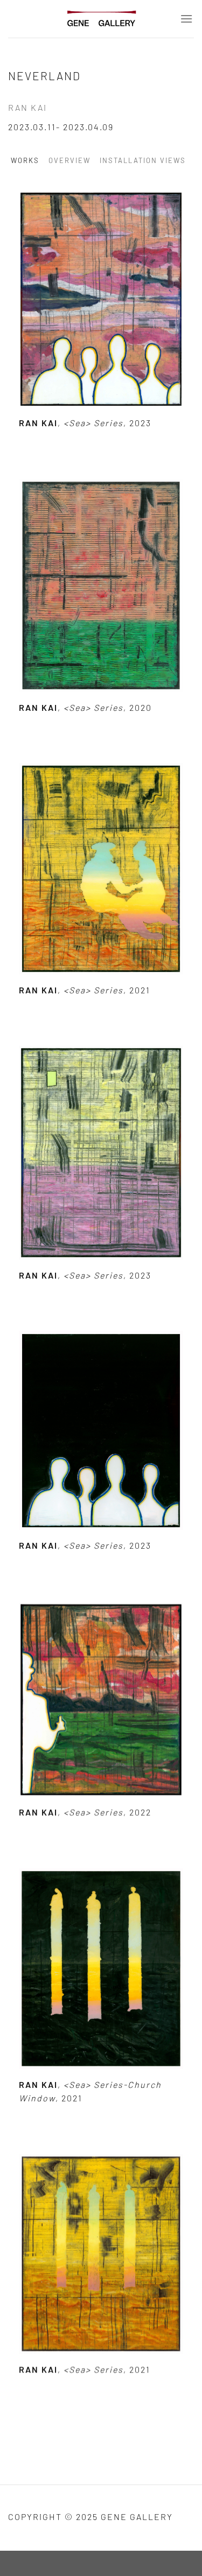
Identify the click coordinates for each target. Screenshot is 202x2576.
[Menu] (187, 19)
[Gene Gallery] (101, 19)
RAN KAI (27, 107)
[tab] (28, 161)
